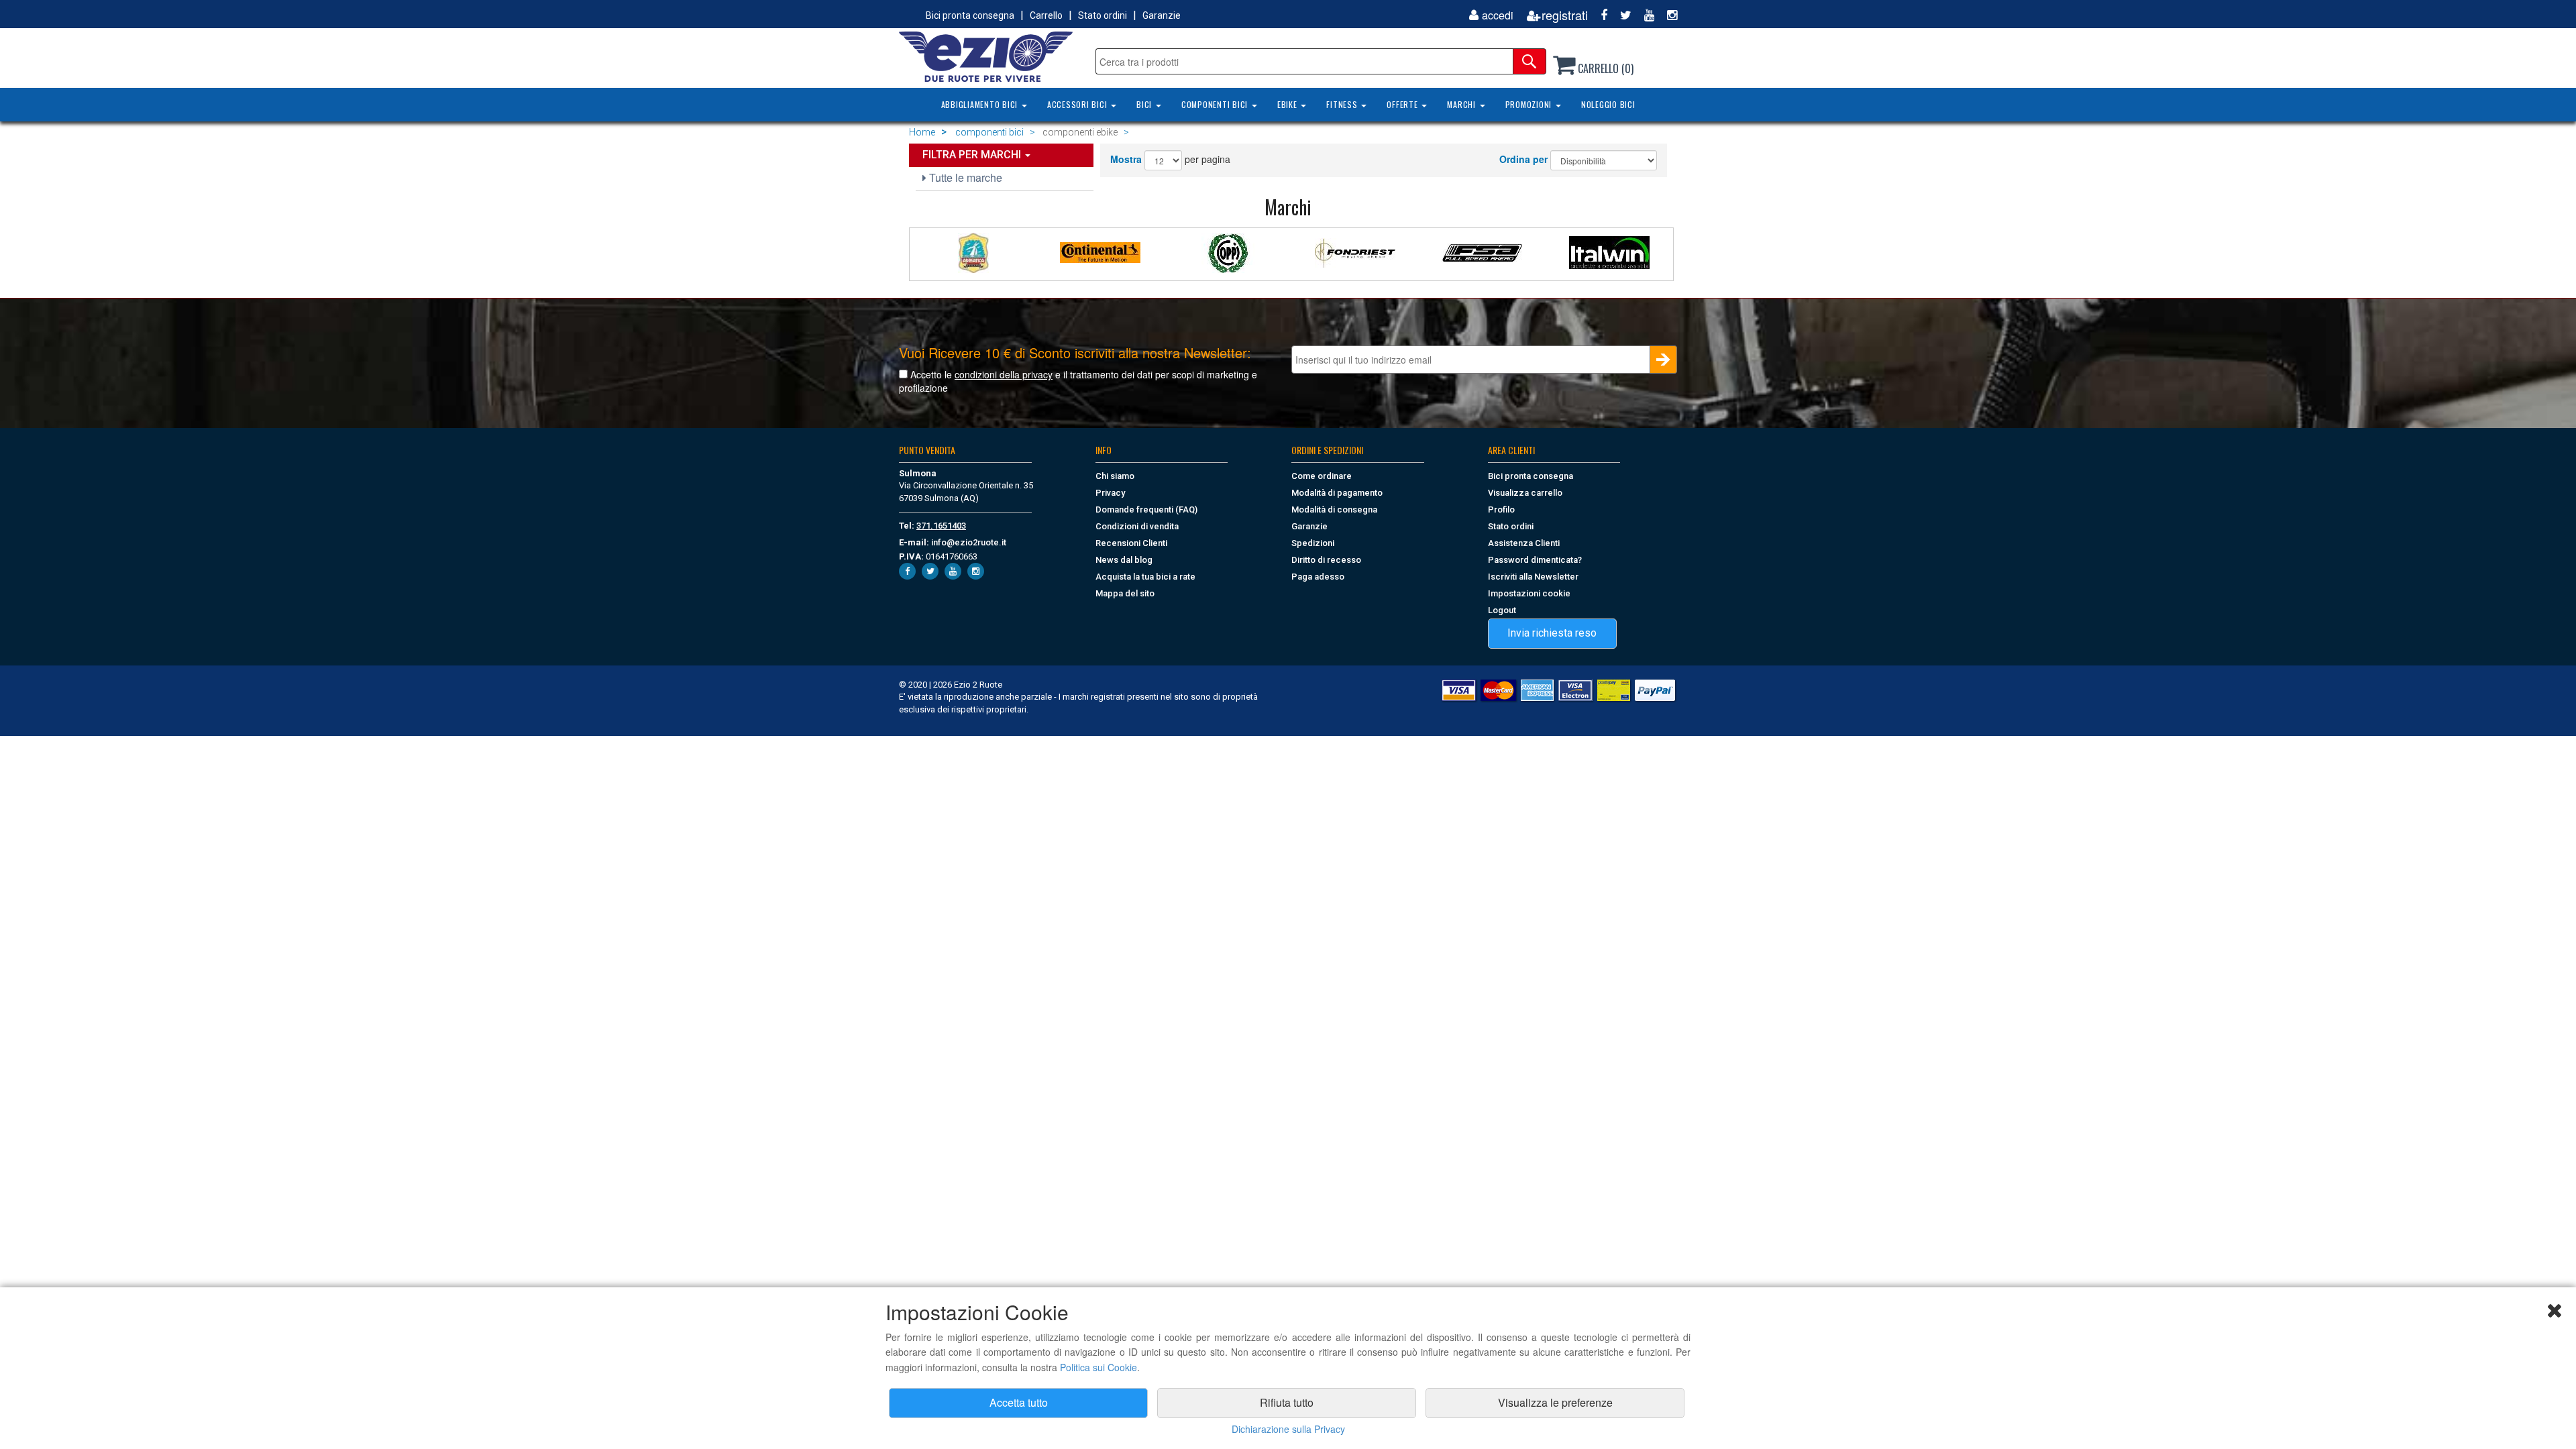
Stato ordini (1103, 15)
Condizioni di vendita (1137, 526)
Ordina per (1523, 159)
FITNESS (1343, 104)
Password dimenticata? (1535, 560)
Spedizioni (1313, 543)
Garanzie (1162, 15)
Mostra (1126, 159)
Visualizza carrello (1525, 493)
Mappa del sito (1125, 593)
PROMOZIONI (1530, 104)
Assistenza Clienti (1524, 543)
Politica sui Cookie (1098, 1367)
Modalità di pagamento (1337, 493)
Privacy (1110, 493)
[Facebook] (1599, 15)
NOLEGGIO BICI (1608, 104)
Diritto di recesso (1326, 560)
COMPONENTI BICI (1216, 104)
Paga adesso (1318, 577)
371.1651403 (941, 526)
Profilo (1501, 509)
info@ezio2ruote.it (969, 542)
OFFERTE (1403, 104)
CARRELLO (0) (1604, 68)
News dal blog (1124, 560)
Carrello (1046, 15)
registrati (1565, 15)
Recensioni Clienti (1131, 543)
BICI (1145, 104)
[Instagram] (1667, 15)
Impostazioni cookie (1529, 593)
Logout (1502, 610)
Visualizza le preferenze (1555, 1402)
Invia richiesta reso (1552, 633)
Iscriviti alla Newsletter (1533, 577)
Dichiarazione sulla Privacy (1288, 1429)
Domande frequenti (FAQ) (1146, 509)
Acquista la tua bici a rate (1145, 577)
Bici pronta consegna (970, 15)
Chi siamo (1115, 476)
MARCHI (1462, 104)
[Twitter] (1621, 15)
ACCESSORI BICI (1078, 104)
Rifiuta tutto (1287, 1402)
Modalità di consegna (1334, 509)
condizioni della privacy (1004, 374)
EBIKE (1289, 104)
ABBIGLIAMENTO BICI (981, 104)
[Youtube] (1644, 15)
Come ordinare (1322, 476)
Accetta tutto (1019, 1402)
